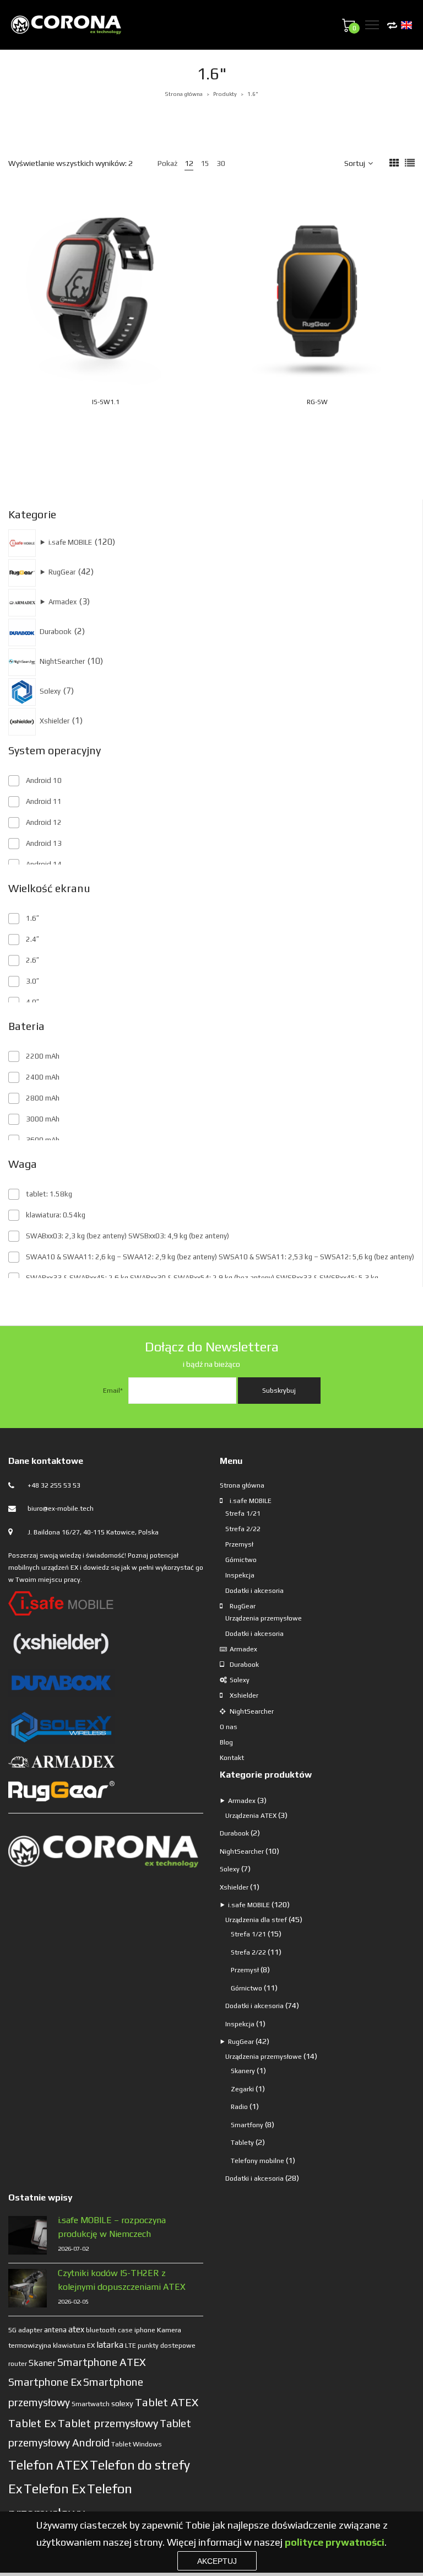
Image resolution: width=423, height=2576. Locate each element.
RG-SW (317, 402)
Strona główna (184, 94)
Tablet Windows (137, 2444)
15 (205, 163)
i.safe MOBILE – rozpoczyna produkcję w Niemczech (112, 2227)
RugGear (243, 1606)
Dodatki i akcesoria (254, 1591)
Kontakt (232, 1758)
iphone (145, 2330)
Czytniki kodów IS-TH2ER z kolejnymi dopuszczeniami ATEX (122, 2280)
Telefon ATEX (48, 2465)
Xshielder (244, 1695)
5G (12, 2330)
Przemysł (239, 1544)
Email (113, 1391)
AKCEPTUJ (217, 2561)
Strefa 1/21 (243, 1514)
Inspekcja (240, 1575)
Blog (226, 1742)
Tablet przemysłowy (108, 2423)
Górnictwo (241, 1560)
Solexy (240, 1680)
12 (189, 163)
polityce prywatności (335, 2542)
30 (221, 163)
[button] (133, 362)
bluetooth (101, 2330)
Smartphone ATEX (102, 2362)
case (125, 2330)
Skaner (42, 2363)
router (18, 2364)
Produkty (225, 94)
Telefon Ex (55, 2489)
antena (55, 2330)
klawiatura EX (74, 2346)
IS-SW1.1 (106, 402)
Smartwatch (91, 2404)
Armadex (243, 1649)
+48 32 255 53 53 (54, 1485)
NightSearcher (252, 1711)
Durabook (244, 1665)
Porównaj (145, 337)
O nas (229, 1727)
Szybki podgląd (122, 337)
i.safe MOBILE (251, 1501)
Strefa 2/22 (243, 1529)
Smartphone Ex (45, 2382)
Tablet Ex (32, 2423)
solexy (122, 2403)
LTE (131, 2346)
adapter (30, 2330)
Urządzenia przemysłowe (264, 1618)
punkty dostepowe (167, 2346)
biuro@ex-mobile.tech (61, 1509)
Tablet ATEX (167, 2402)
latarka (110, 2344)
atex (76, 2329)
